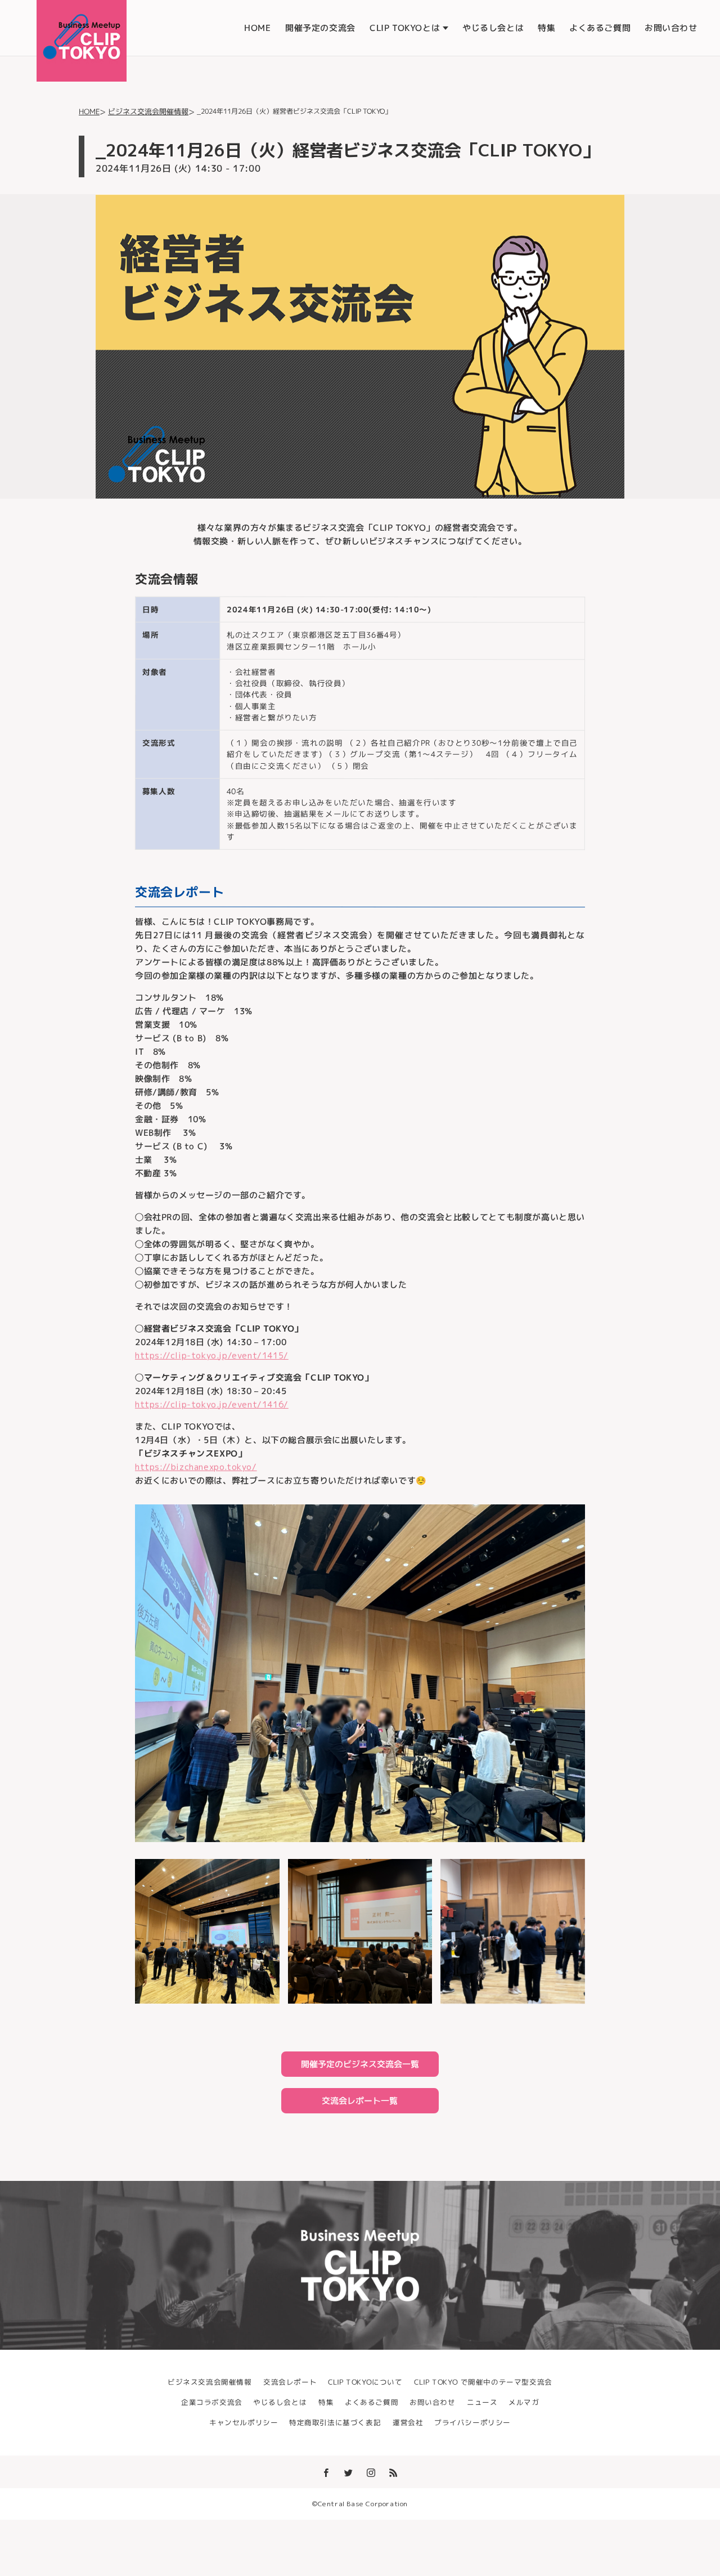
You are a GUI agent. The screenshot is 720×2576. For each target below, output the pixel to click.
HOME (257, 28)
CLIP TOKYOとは (405, 28)
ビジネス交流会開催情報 (210, 2382)
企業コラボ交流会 (212, 2403)
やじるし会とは (493, 28)
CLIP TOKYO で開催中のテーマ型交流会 (483, 2382)
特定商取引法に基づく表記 (335, 2423)
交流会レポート (290, 2382)
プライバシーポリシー (472, 2423)
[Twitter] (349, 2472)
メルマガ (524, 2403)
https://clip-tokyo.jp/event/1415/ (212, 1356)
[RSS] (394, 2472)
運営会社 (408, 2423)
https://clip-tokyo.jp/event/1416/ (212, 1405)
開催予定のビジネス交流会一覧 (360, 2064)
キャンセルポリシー (244, 2423)
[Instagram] (371, 2472)
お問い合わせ (671, 28)
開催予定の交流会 (320, 28)
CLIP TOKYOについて (365, 2382)
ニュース (482, 2403)
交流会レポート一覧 (360, 2101)
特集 (546, 28)
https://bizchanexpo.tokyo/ (196, 1467)
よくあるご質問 (600, 28)
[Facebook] (326, 2472)
